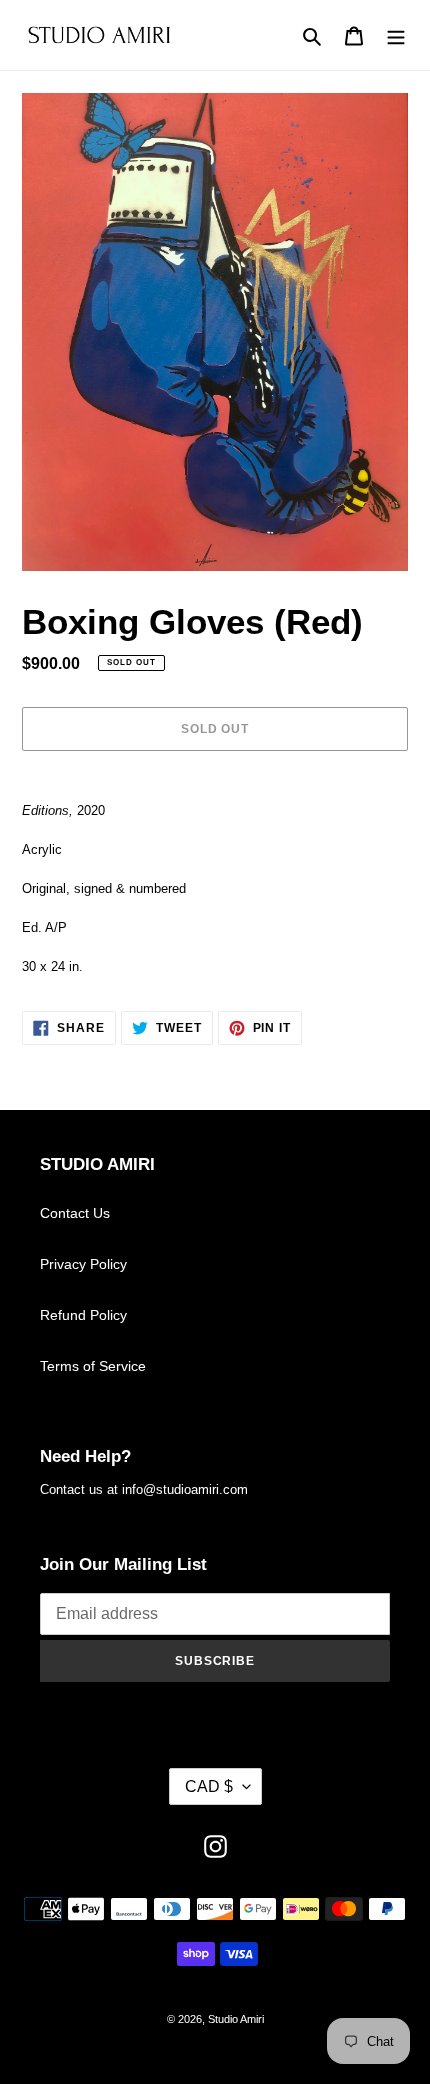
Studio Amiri (236, 2019)
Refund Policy (83, 1315)
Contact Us (75, 1213)
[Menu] (396, 35)
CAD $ (209, 1786)
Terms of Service (93, 1366)
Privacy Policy (83, 1264)
